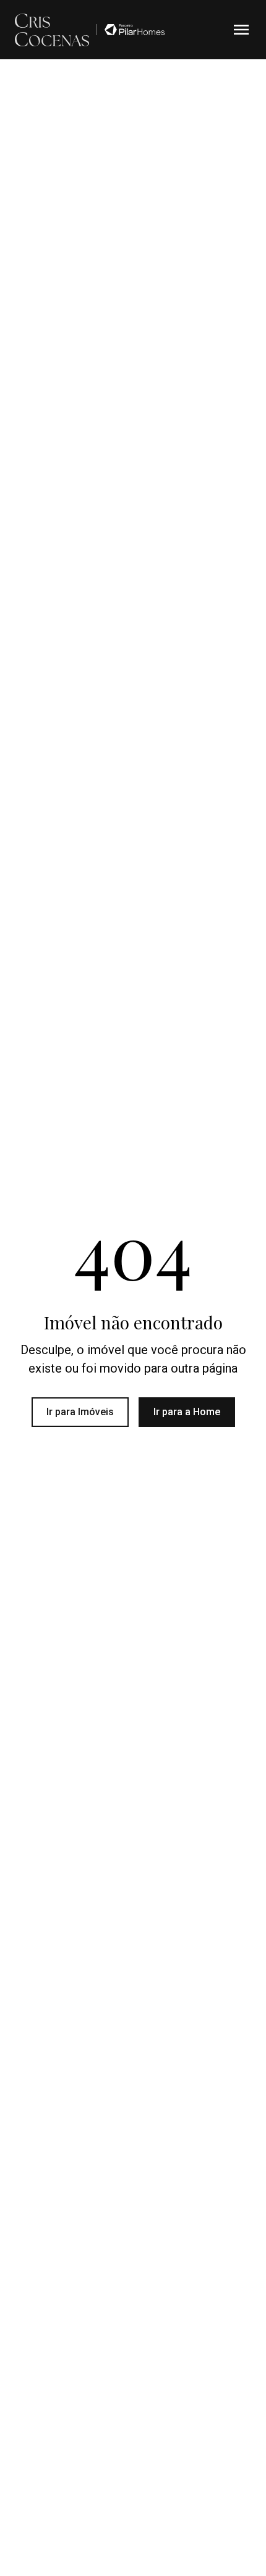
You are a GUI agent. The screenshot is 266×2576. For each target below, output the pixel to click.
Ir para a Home (187, 1412)
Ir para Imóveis (80, 1412)
